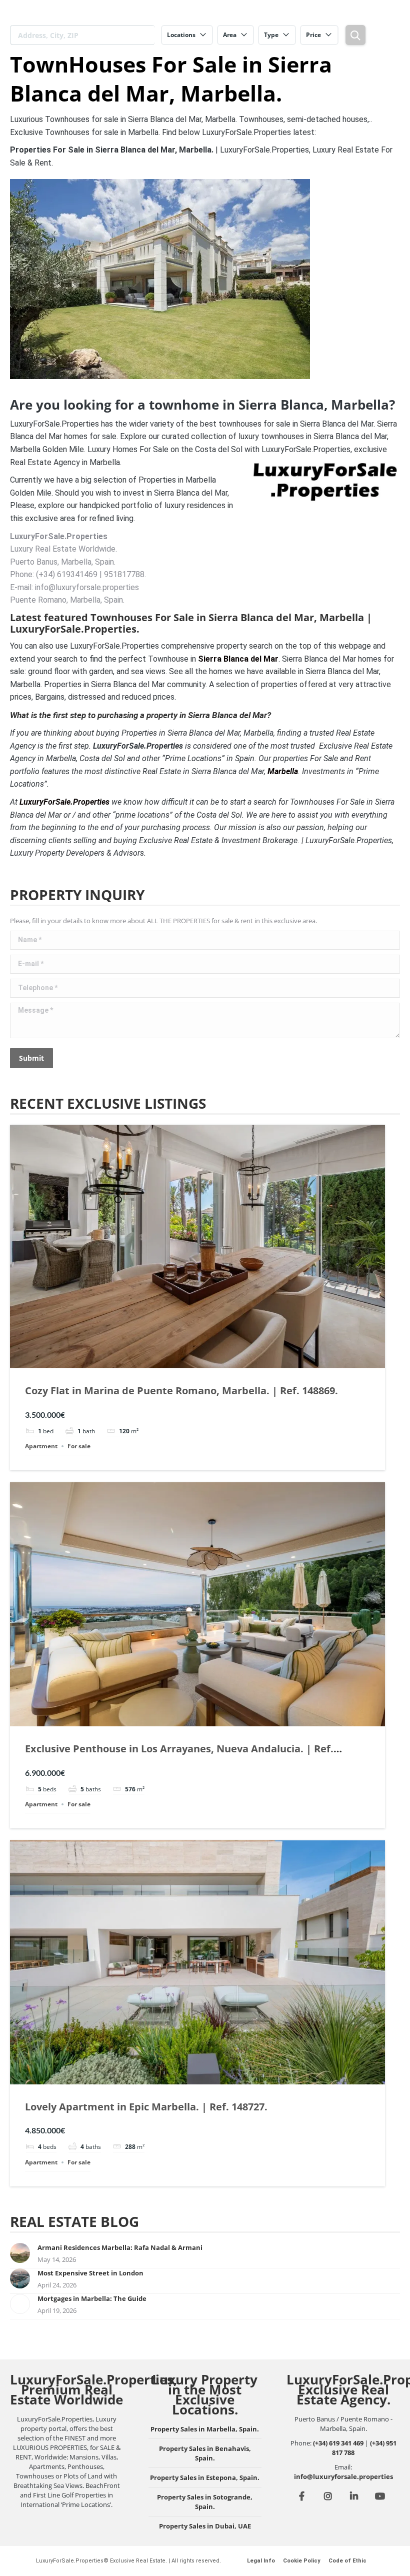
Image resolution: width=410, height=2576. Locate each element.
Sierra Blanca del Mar (238, 659)
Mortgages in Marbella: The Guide (92, 2298)
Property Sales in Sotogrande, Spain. (205, 2502)
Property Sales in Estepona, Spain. (205, 2477)
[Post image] (20, 2253)
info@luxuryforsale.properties (343, 2476)
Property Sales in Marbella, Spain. (205, 2429)
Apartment (41, 1446)
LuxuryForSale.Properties (64, 802)
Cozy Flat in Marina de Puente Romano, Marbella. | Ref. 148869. (181, 1391)
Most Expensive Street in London (90, 2273)
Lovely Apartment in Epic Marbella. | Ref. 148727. (146, 2107)
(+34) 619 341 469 (338, 2443)
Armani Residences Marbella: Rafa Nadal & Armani (120, 2247)
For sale (79, 1446)
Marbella (283, 771)
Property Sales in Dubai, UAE (205, 2526)
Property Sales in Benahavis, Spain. (205, 2453)
